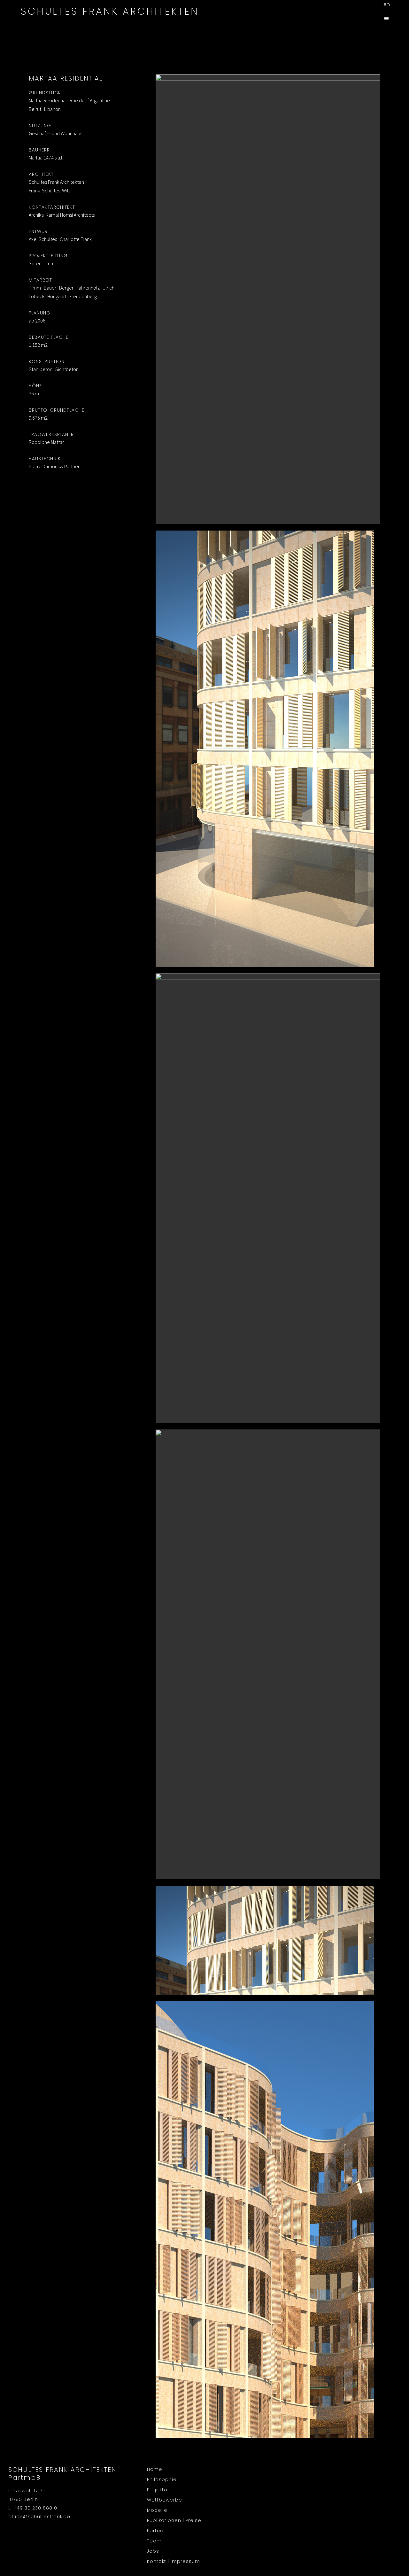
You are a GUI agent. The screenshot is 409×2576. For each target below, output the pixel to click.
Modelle (157, 2510)
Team (154, 2541)
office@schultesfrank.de (39, 2517)
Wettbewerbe (165, 2500)
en (387, 4)
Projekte (157, 2490)
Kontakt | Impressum (174, 2561)
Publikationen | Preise (174, 2520)
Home (155, 2469)
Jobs (153, 2551)
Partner (156, 2531)
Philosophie (162, 2479)
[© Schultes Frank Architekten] (268, 299)
